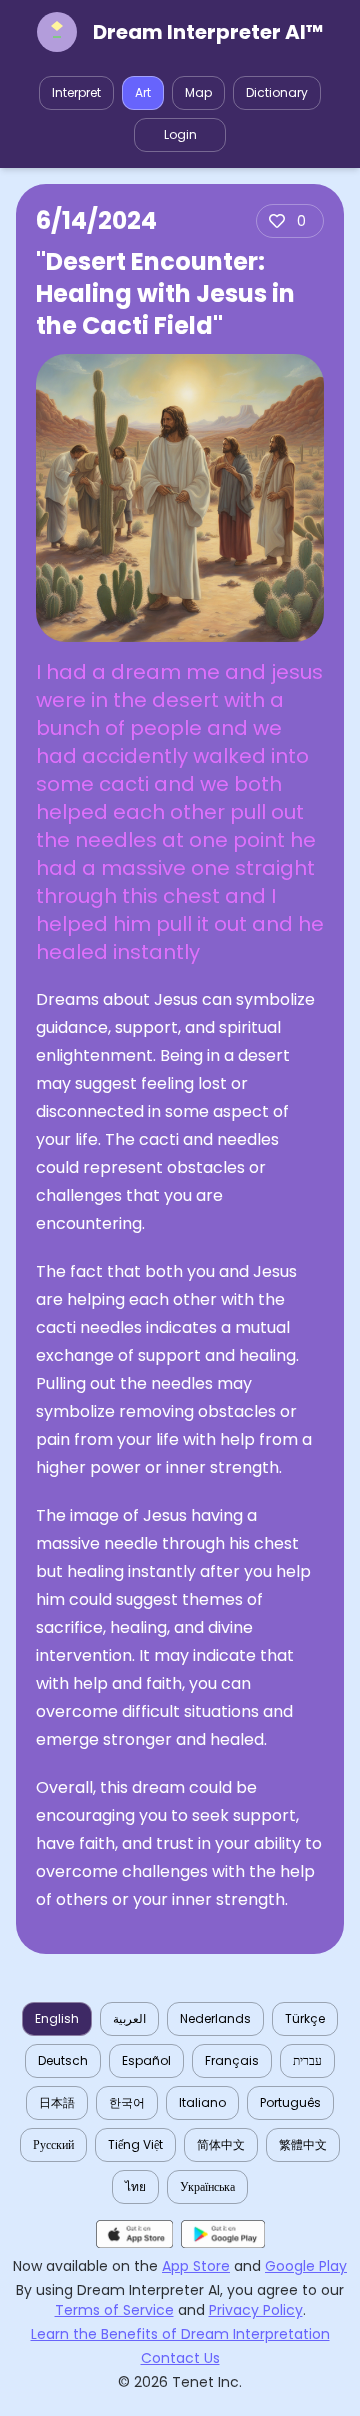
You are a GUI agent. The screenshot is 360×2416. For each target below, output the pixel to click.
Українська (207, 2186)
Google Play (306, 2266)
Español (146, 2060)
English (57, 2018)
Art (143, 92)
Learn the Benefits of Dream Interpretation (180, 2334)
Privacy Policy (256, 2310)
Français (232, 2060)
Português (290, 2102)
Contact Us (180, 2358)
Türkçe (305, 2018)
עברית (307, 2060)
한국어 (127, 2102)
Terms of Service (114, 2310)
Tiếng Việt (135, 2144)
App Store (196, 2266)
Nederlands (215, 2018)
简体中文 (221, 2144)
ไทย (135, 2186)
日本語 (57, 2102)
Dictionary (277, 92)
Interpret (76, 92)
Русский (53, 2144)
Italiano (202, 2102)
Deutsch (63, 2060)
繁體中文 (303, 2144)
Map (198, 92)
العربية (129, 2018)
